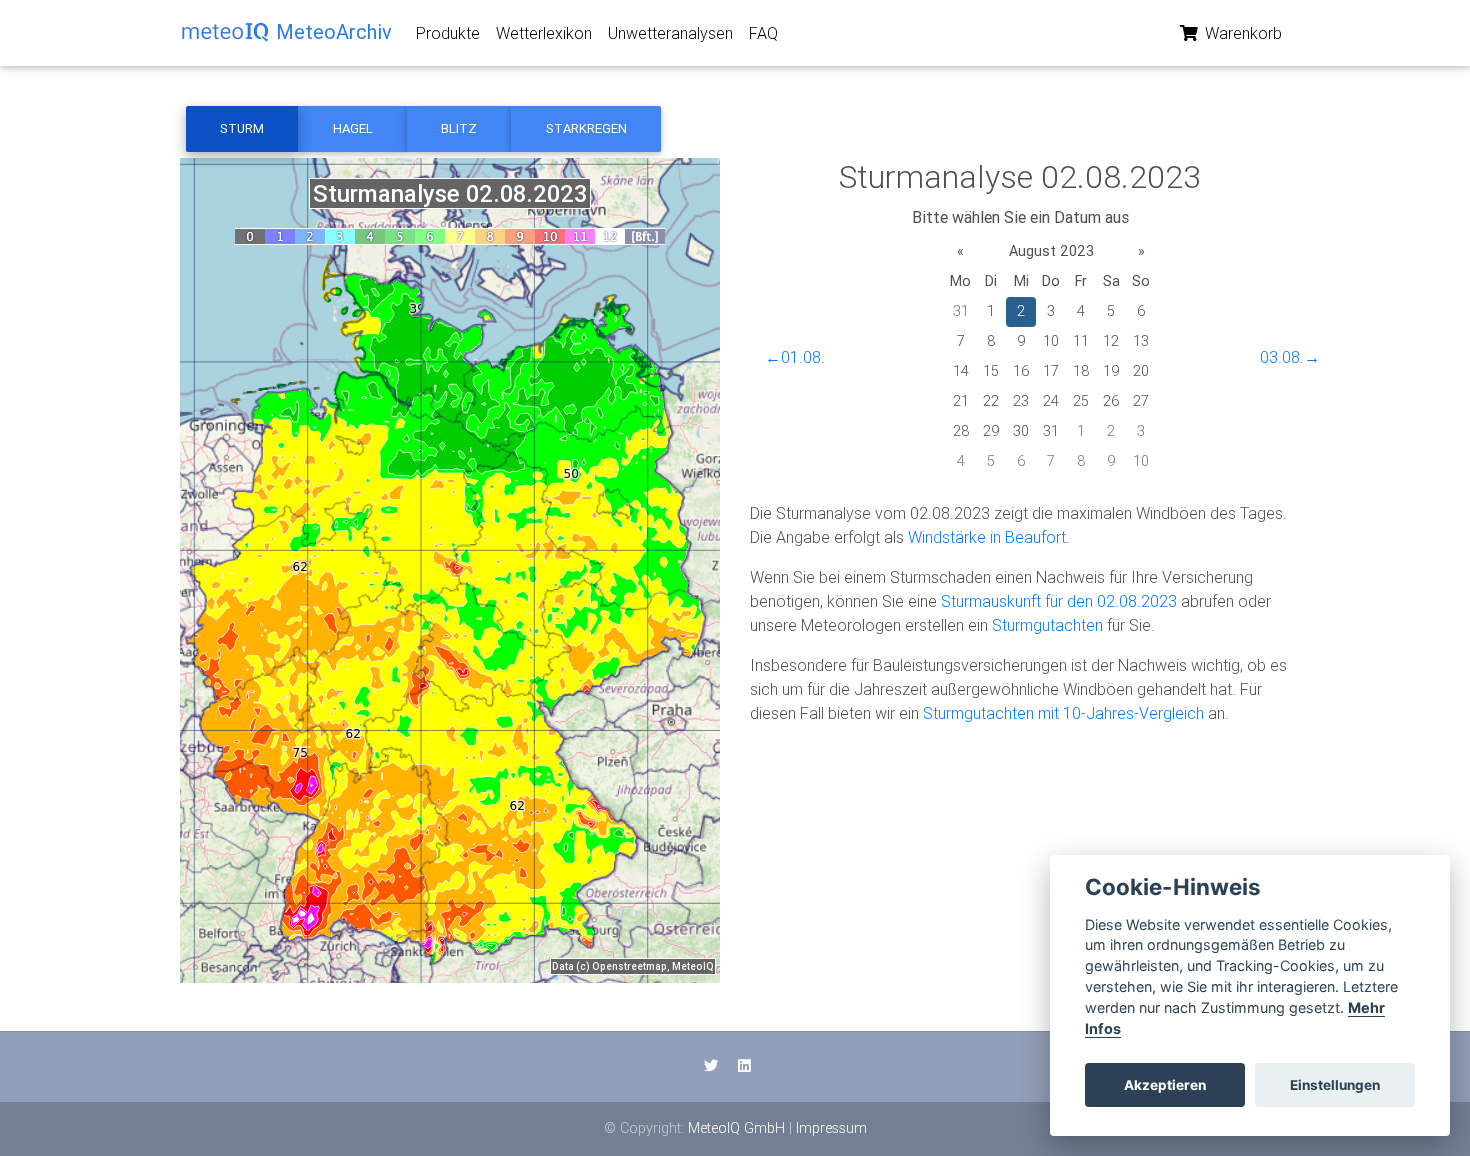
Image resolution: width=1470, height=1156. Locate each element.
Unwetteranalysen (670, 33)
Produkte (448, 33)
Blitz (459, 128)
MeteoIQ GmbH (736, 1128)
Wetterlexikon (544, 33)
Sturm (242, 128)
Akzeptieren (1165, 1085)
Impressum (831, 1128)
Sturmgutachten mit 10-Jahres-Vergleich (1063, 713)
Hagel (353, 128)
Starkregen (586, 128)
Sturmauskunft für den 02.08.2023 (1059, 601)
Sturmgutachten (1047, 625)
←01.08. (795, 357)
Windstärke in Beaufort (987, 537)
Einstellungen (1335, 1085)
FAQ (763, 33)
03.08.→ (1290, 357)
